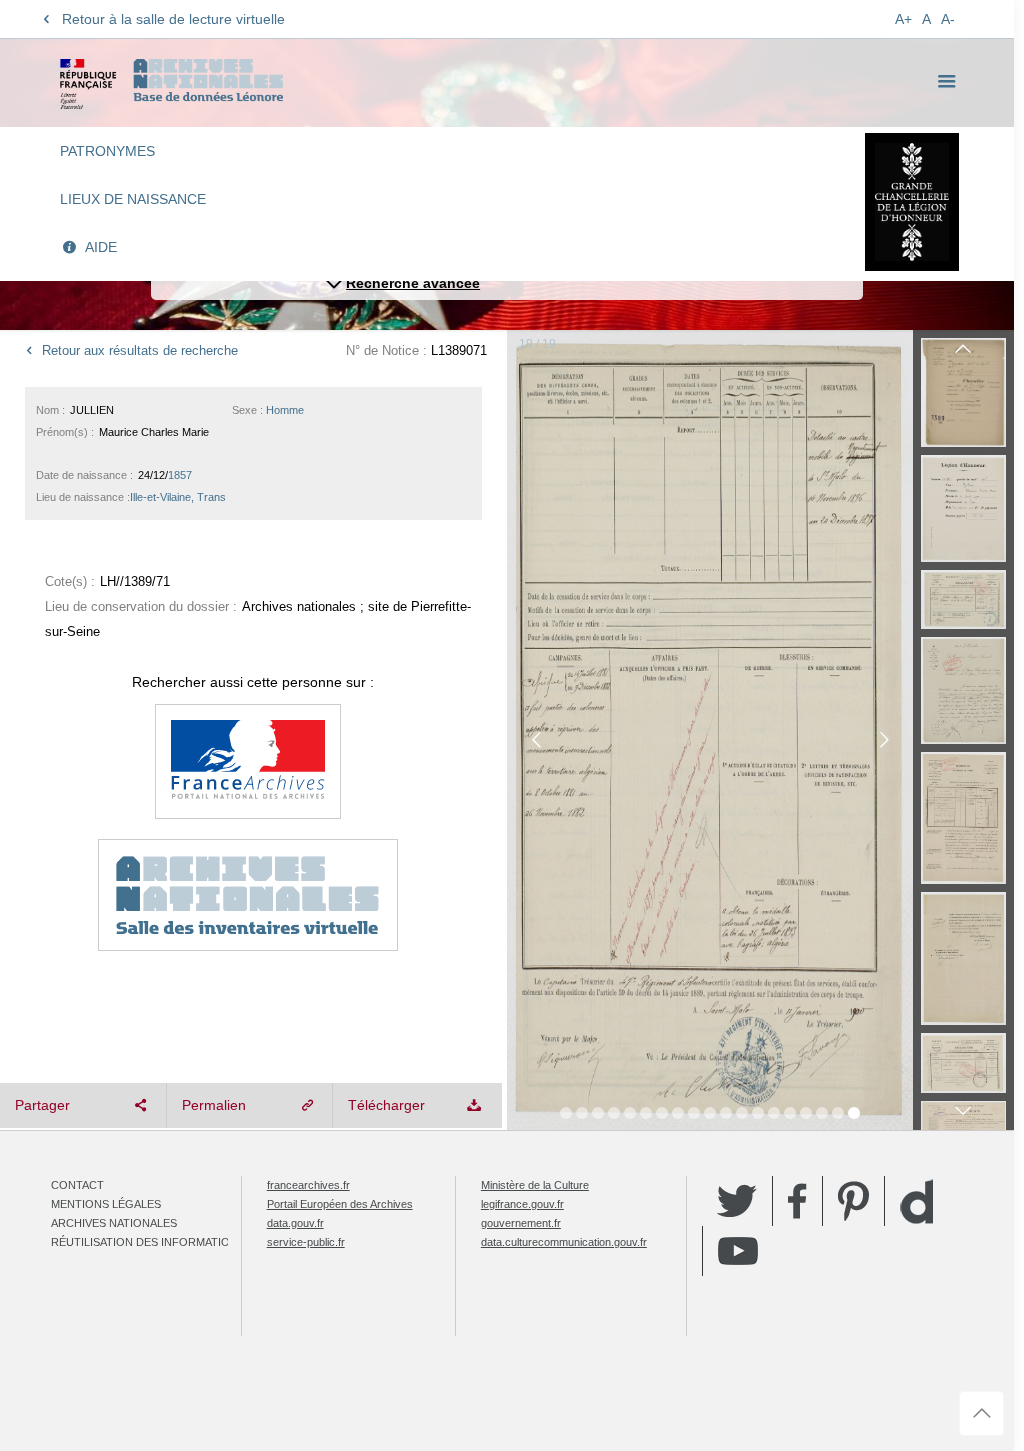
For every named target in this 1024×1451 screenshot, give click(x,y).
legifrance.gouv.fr (522, 1204)
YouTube (738, 1251)
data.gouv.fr (295, 1223)
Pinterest (853, 1201)
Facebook (797, 1201)
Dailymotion (916, 1201)
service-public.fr (306, 1242)
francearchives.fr (308, 1185)
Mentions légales (106, 1204)
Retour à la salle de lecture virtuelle (173, 19)
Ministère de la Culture (535, 1185)
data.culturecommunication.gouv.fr (564, 1242)
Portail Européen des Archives (340, 1204)
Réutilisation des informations (148, 1242)
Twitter (737, 1201)
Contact (77, 1185)
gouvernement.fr (521, 1223)
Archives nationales (114, 1223)
